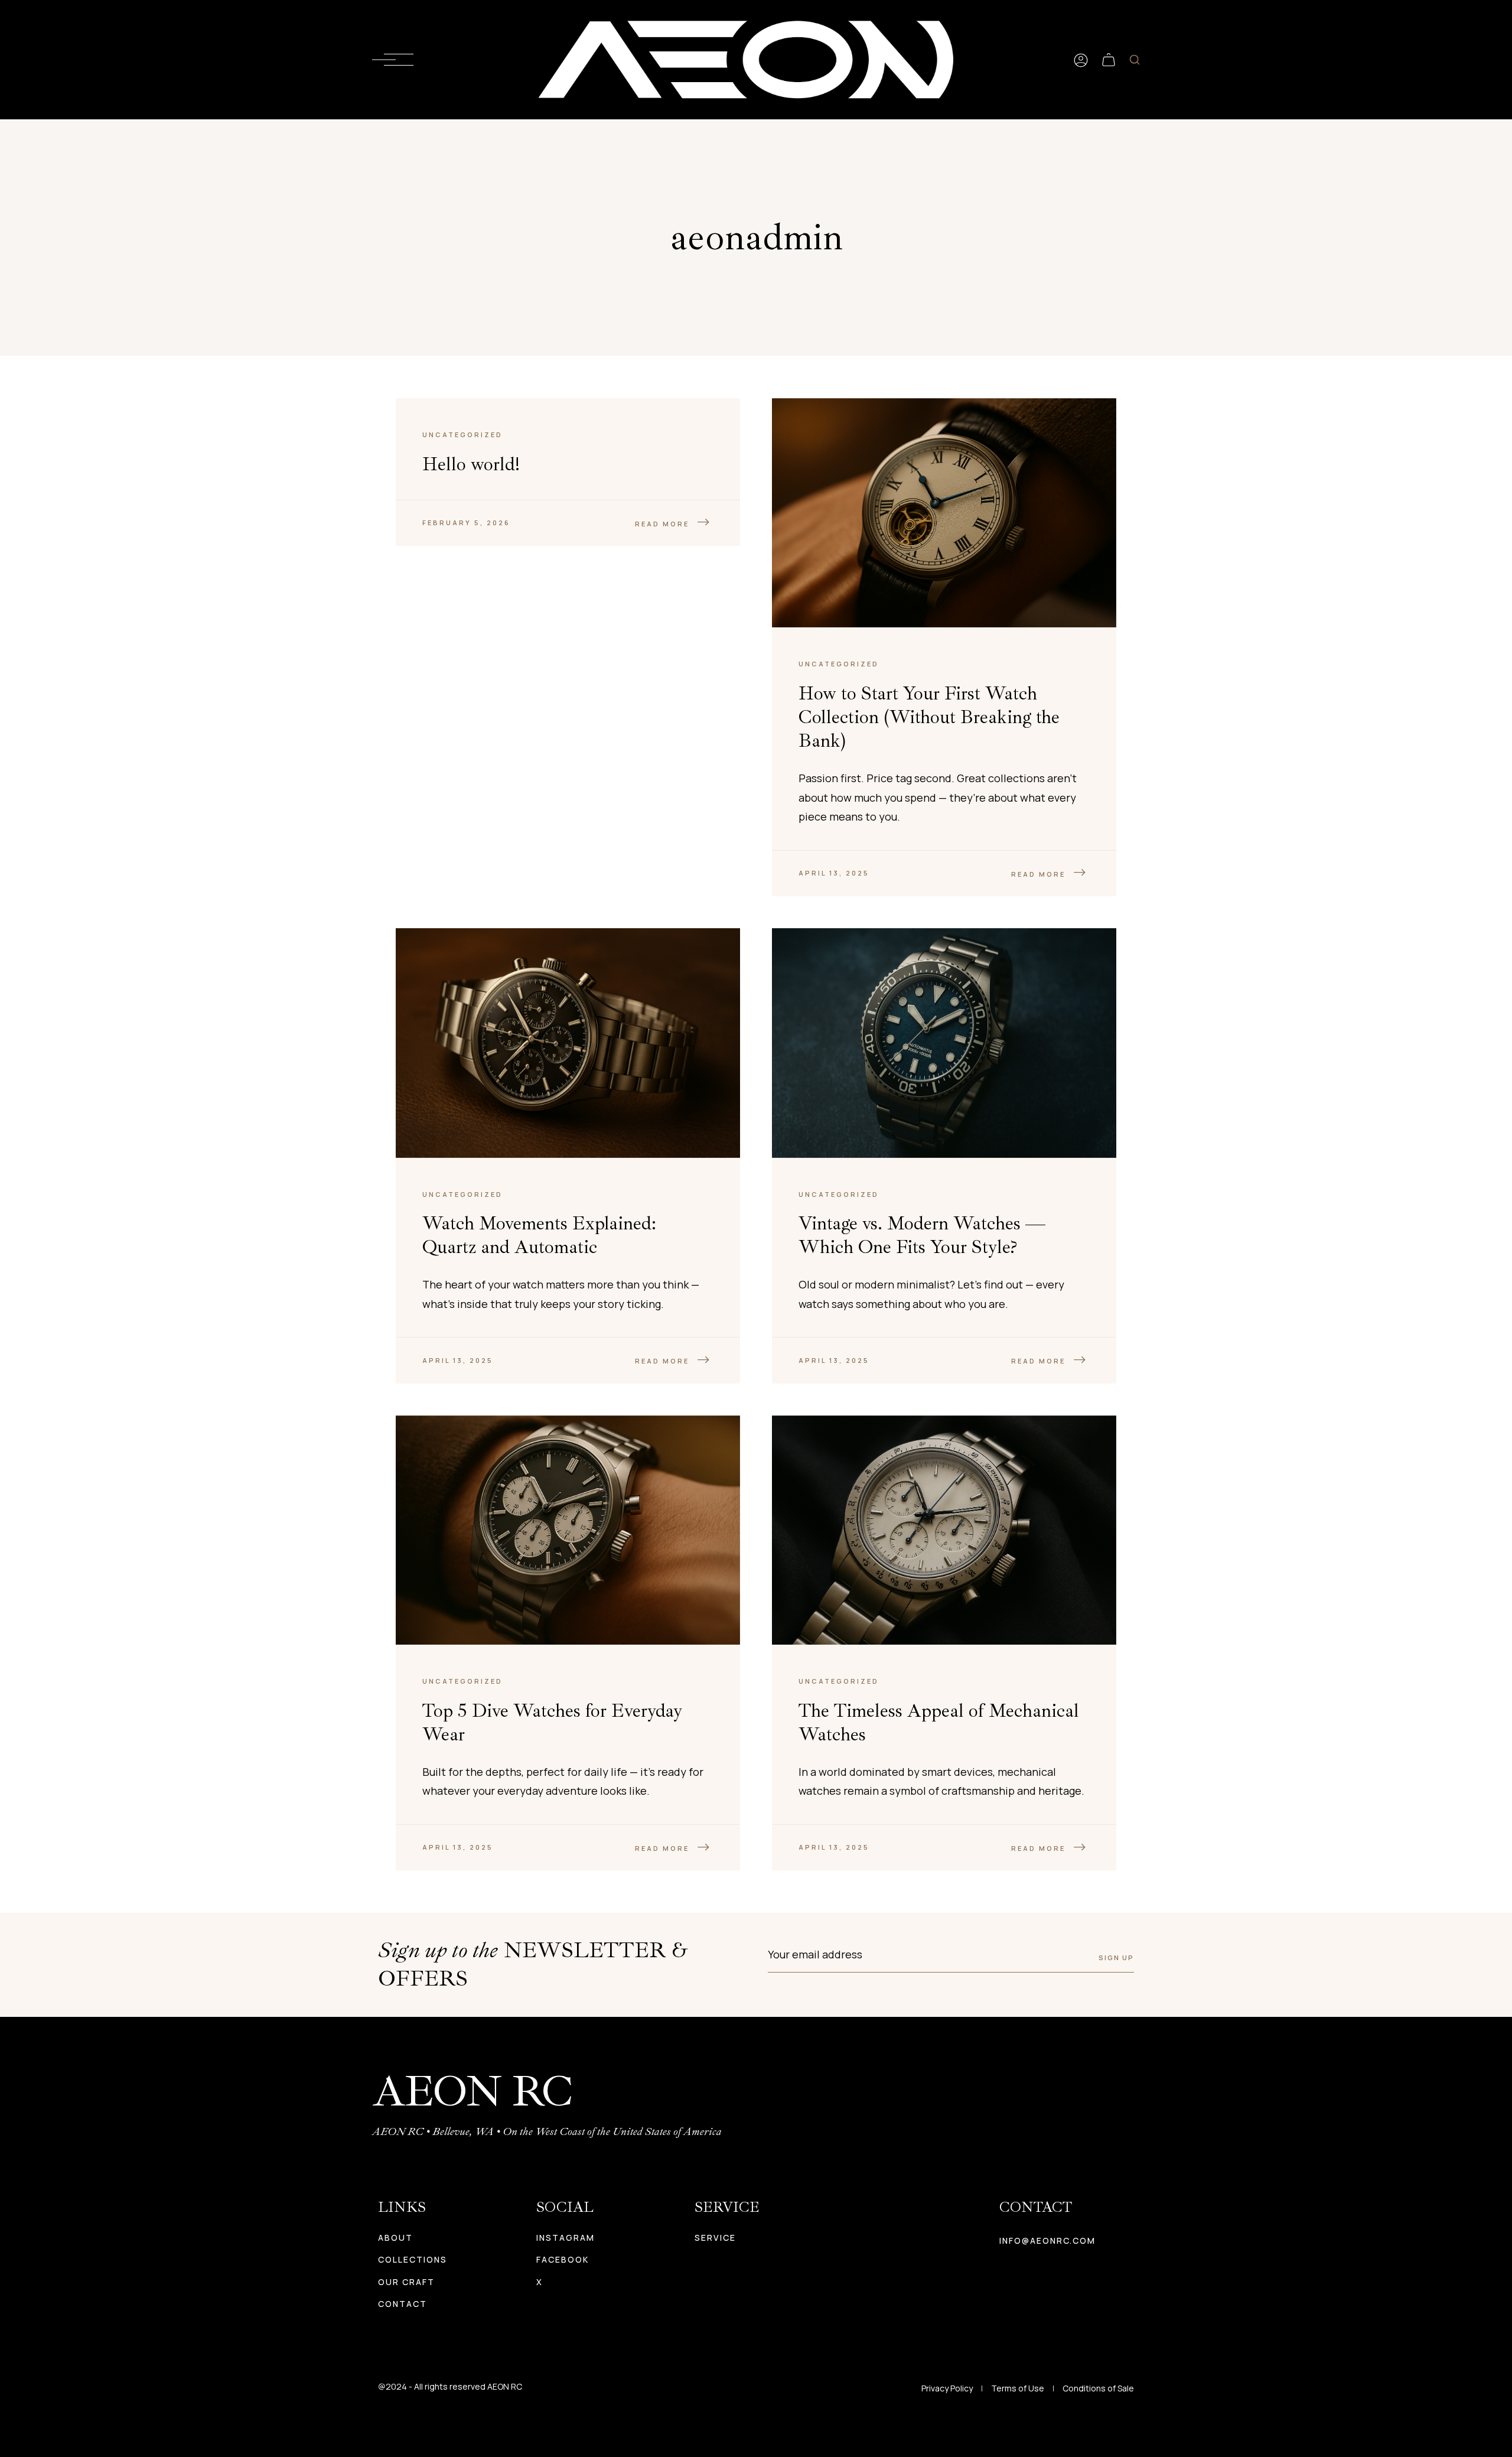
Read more (662, 524)
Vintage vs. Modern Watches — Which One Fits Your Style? (922, 1235)
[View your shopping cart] (1109, 60)
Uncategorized (462, 435)
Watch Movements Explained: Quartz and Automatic (539, 1235)
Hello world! (471, 464)
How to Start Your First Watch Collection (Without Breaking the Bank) (929, 717)
